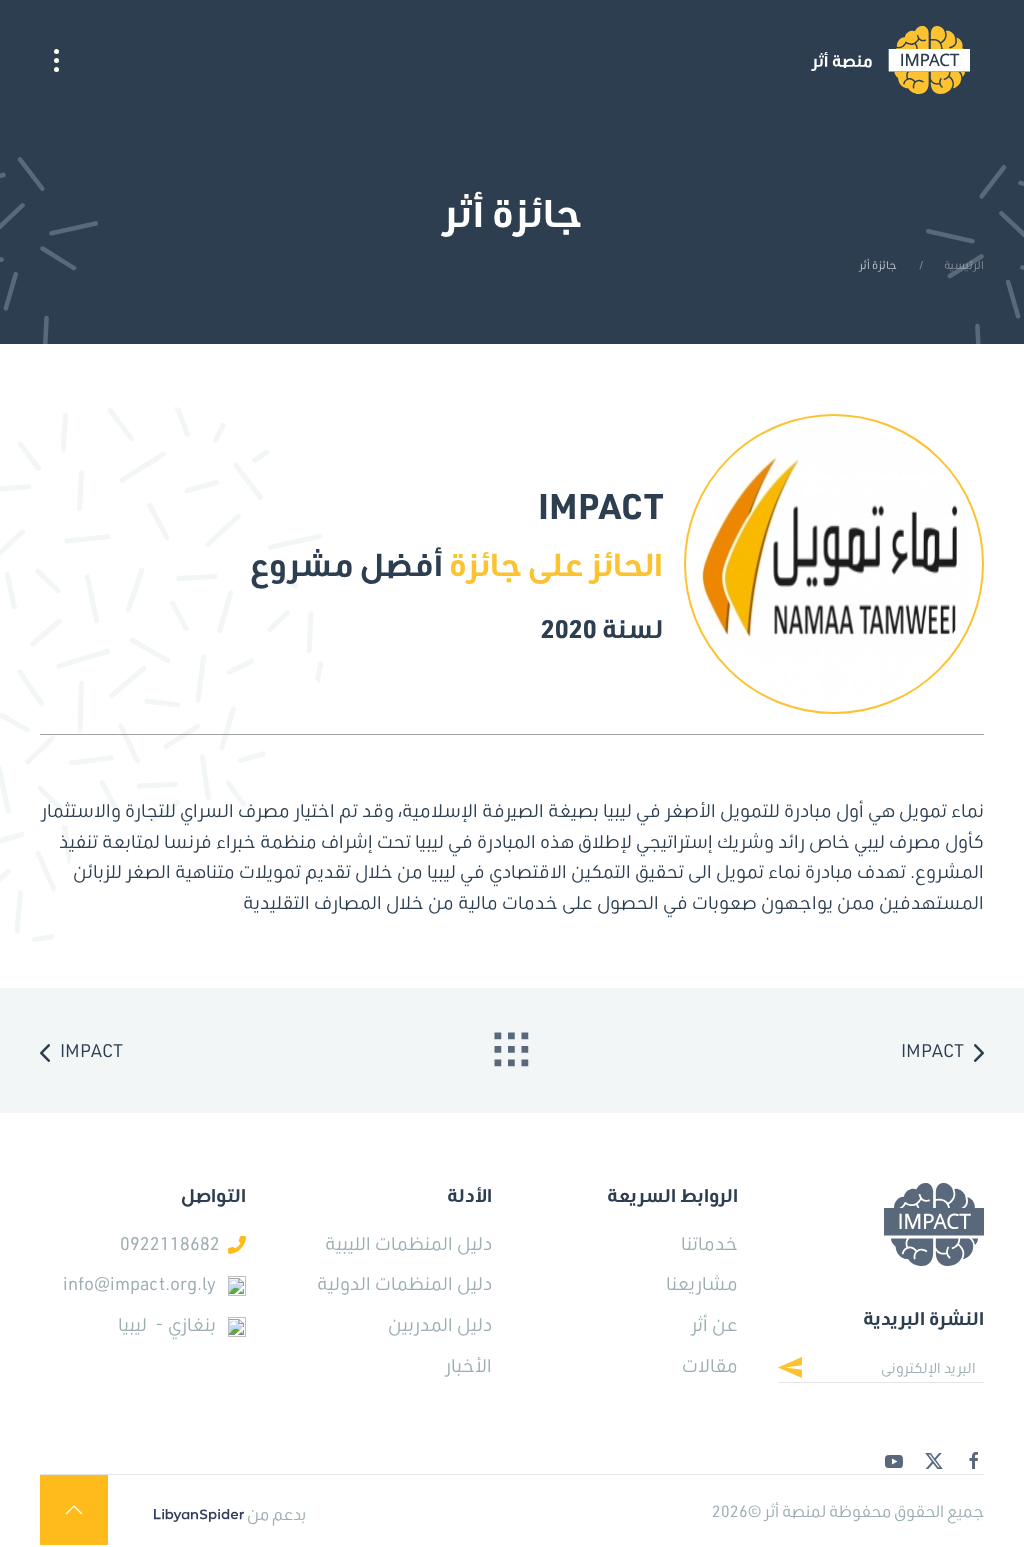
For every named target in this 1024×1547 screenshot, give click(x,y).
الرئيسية (964, 265)
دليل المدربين (440, 1324)
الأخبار (468, 1365)
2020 (569, 628)
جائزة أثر (879, 265)
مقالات (710, 1365)
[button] (56, 60)
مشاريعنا (702, 1283)
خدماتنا (709, 1243)
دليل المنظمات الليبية (408, 1243)
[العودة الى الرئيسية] (890, 60)
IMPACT (932, 1050)
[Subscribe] (805, 1370)
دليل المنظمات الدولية (404, 1283)
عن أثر (714, 1324)
